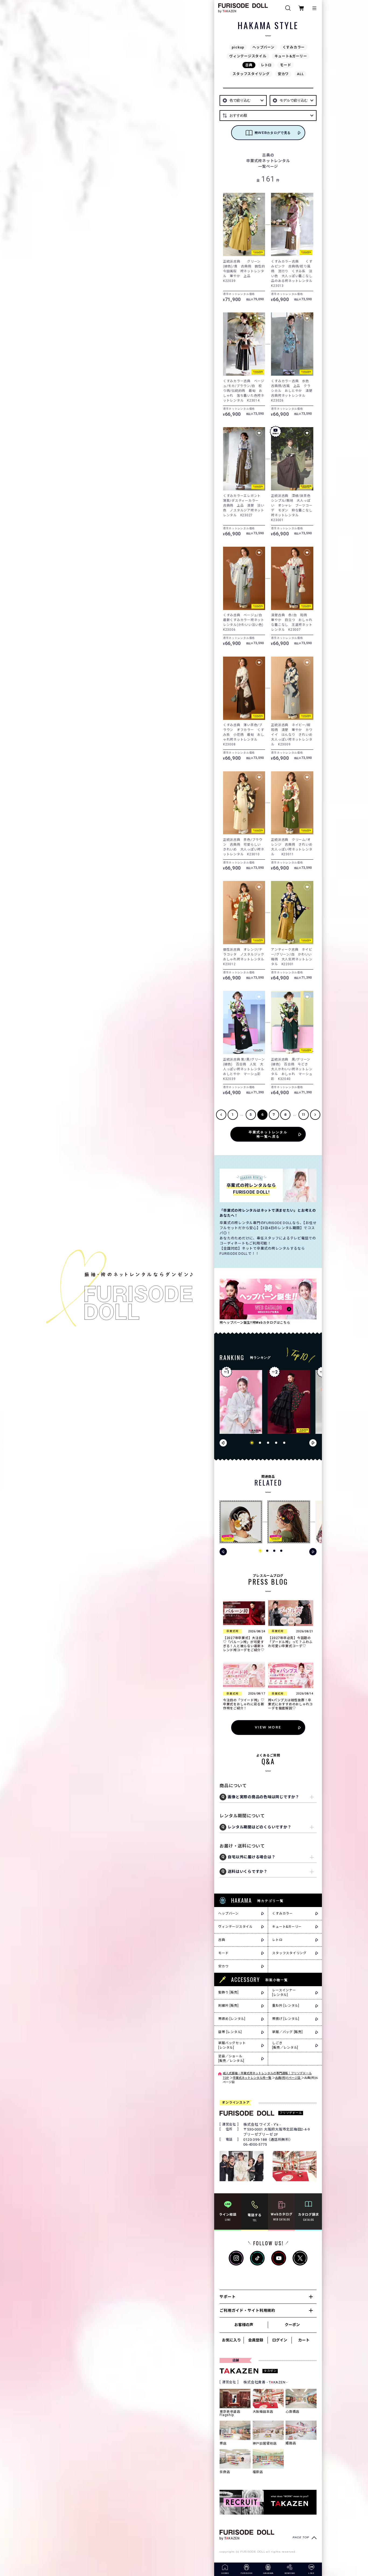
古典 (249, 65)
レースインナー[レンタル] (284, 1993)
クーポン (292, 2325)
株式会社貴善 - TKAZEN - (265, 2382)
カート (304, 2340)
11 (304, 1115)
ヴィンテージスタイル (248, 56)
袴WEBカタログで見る (273, 133)
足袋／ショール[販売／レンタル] (231, 2059)
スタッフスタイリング (251, 74)
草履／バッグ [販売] (287, 2032)
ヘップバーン (263, 47)
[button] (252, 1443)
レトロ (266, 65)
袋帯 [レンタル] (230, 2032)
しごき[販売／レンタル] (285, 2045)
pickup (238, 47)
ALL (300, 74)
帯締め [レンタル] (232, 2019)
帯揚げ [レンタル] (286, 2019)
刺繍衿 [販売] (228, 2006)
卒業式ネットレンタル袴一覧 (252, 2078)
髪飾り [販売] (228, 1992)
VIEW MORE (268, 1727)
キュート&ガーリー (291, 56)
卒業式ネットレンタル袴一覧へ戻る (268, 1134)
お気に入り (231, 2340)
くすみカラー (294, 47)
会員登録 (256, 2340)
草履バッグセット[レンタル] (232, 2045)
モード (285, 65)
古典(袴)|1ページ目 (288, 2078)
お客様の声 (244, 2325)
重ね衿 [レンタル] (286, 2006)
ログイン (280, 2340)
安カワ (283, 74)
